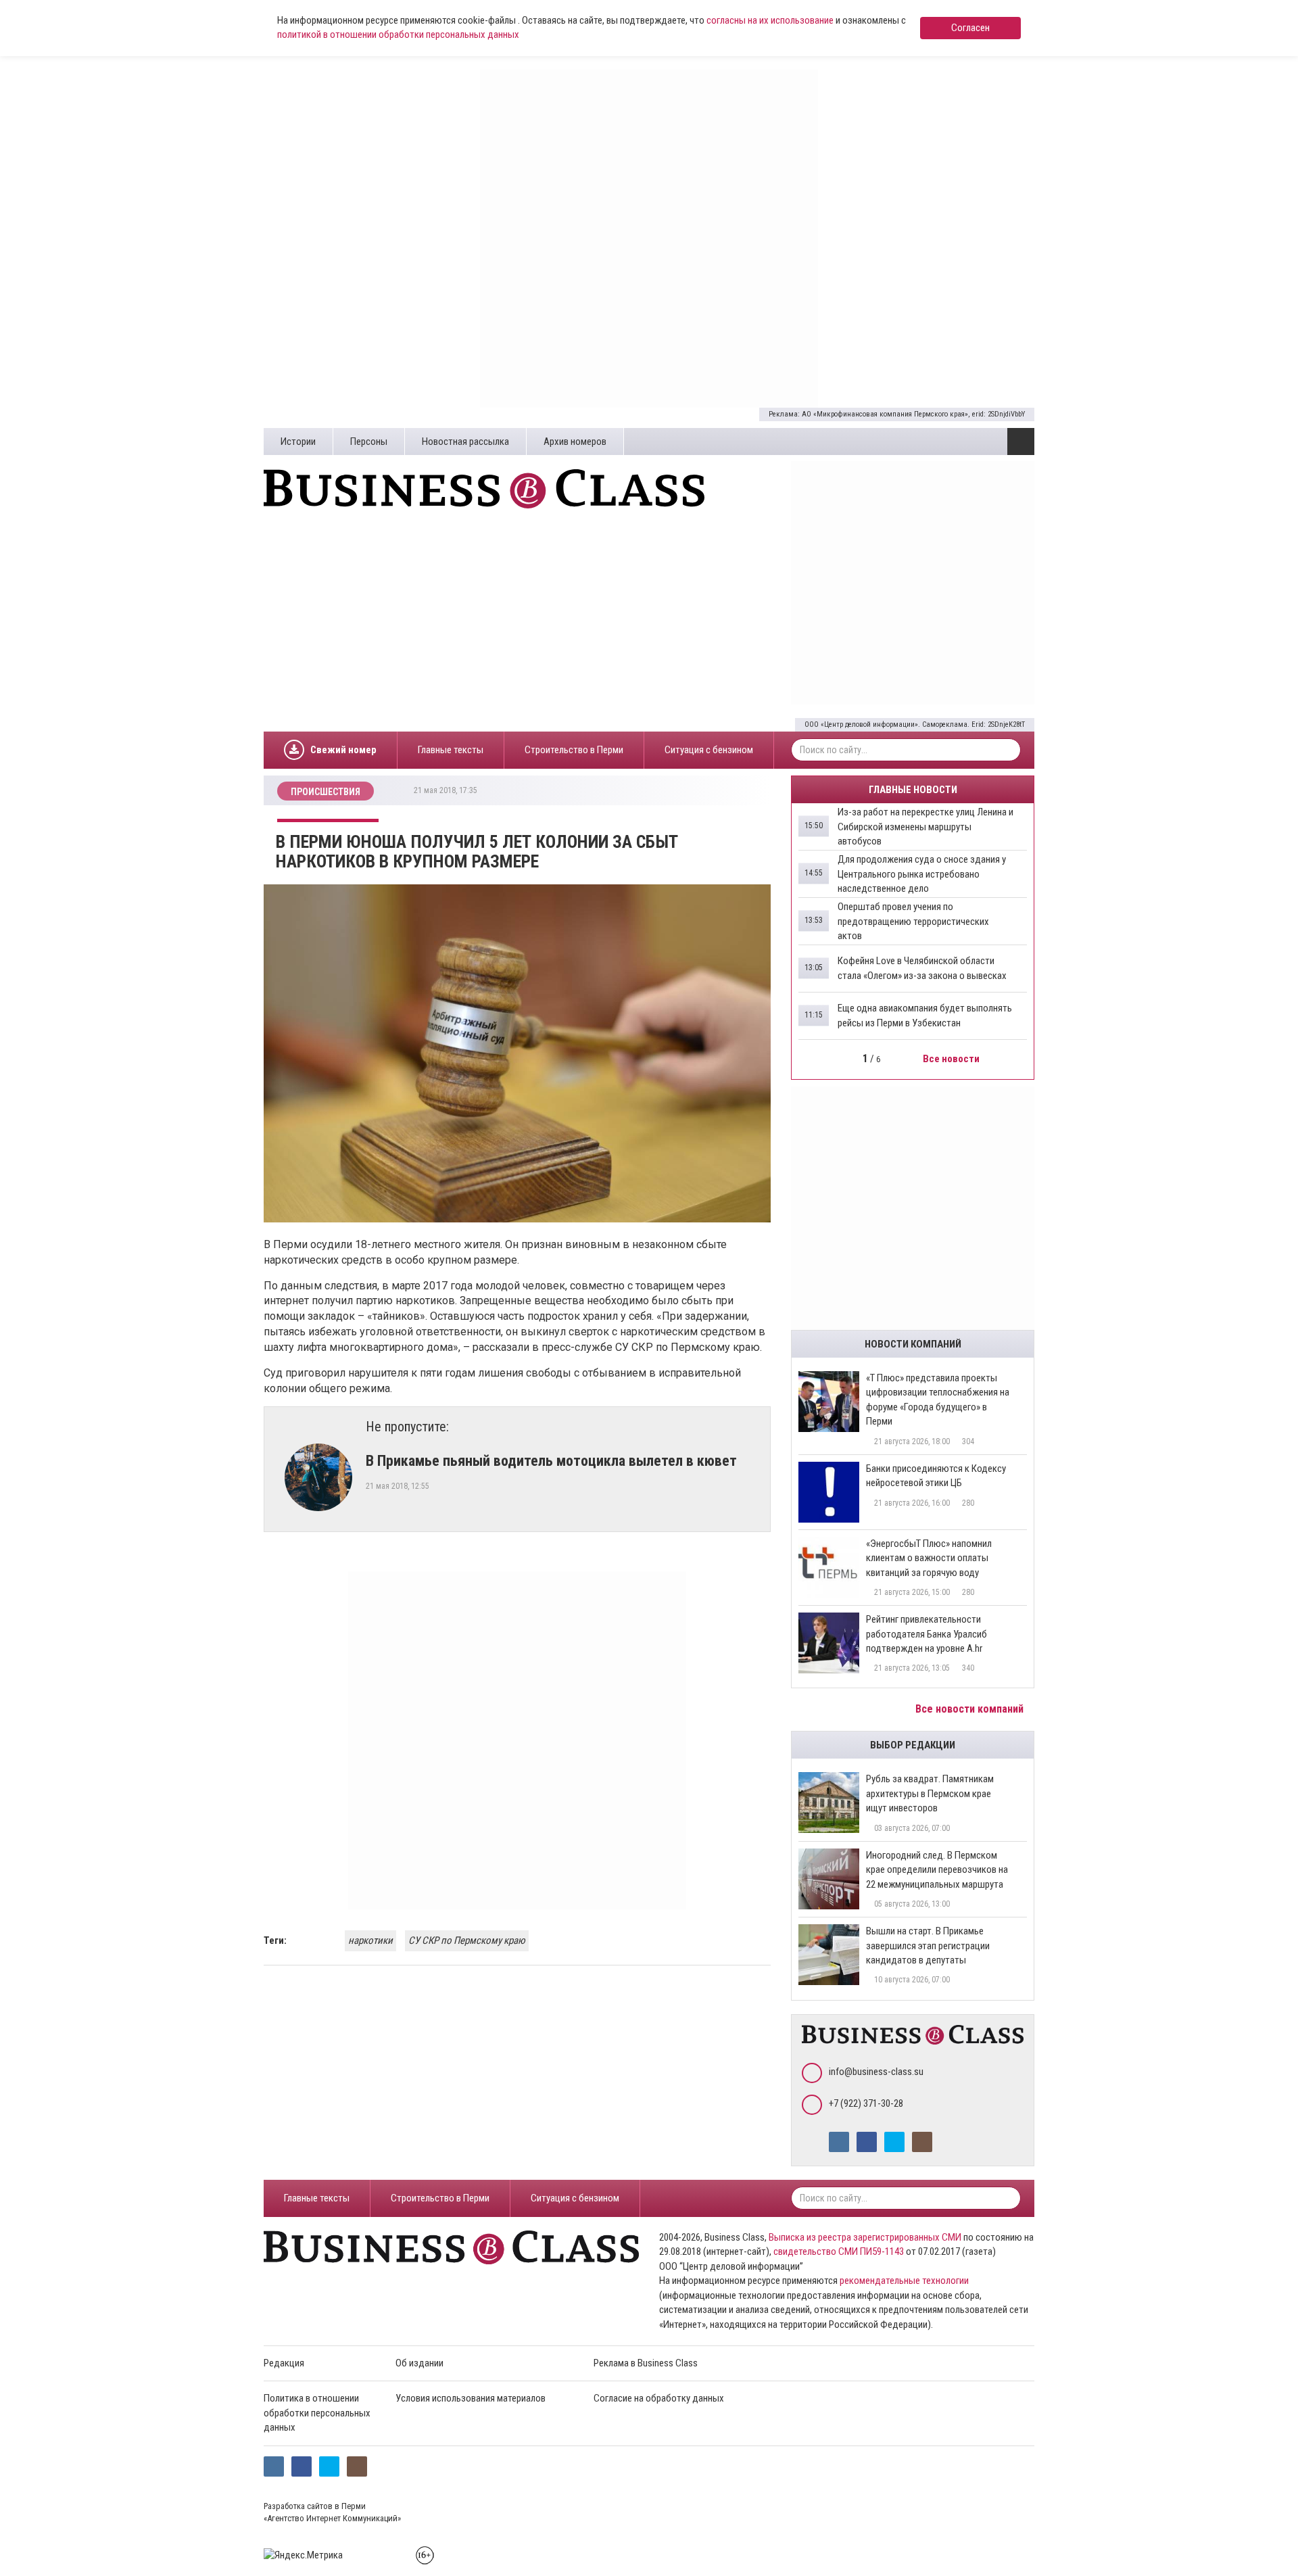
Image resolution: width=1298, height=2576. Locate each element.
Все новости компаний (971, 1709)
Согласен (970, 28)
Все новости (952, 1059)
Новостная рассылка (465, 442)
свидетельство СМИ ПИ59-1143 (839, 2251)
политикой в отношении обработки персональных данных (398, 34)
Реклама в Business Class (646, 2363)
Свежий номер (343, 750)
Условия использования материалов (471, 2398)
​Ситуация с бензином (709, 750)
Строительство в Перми (574, 750)
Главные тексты (451, 750)
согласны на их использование (770, 20)
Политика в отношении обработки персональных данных (317, 2413)
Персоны (369, 442)
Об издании (419, 2363)
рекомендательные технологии (904, 2281)
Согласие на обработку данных (659, 2398)
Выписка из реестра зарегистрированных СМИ (865, 2237)
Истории (298, 442)
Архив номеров (575, 442)
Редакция (284, 2363)
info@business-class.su (876, 2072)
